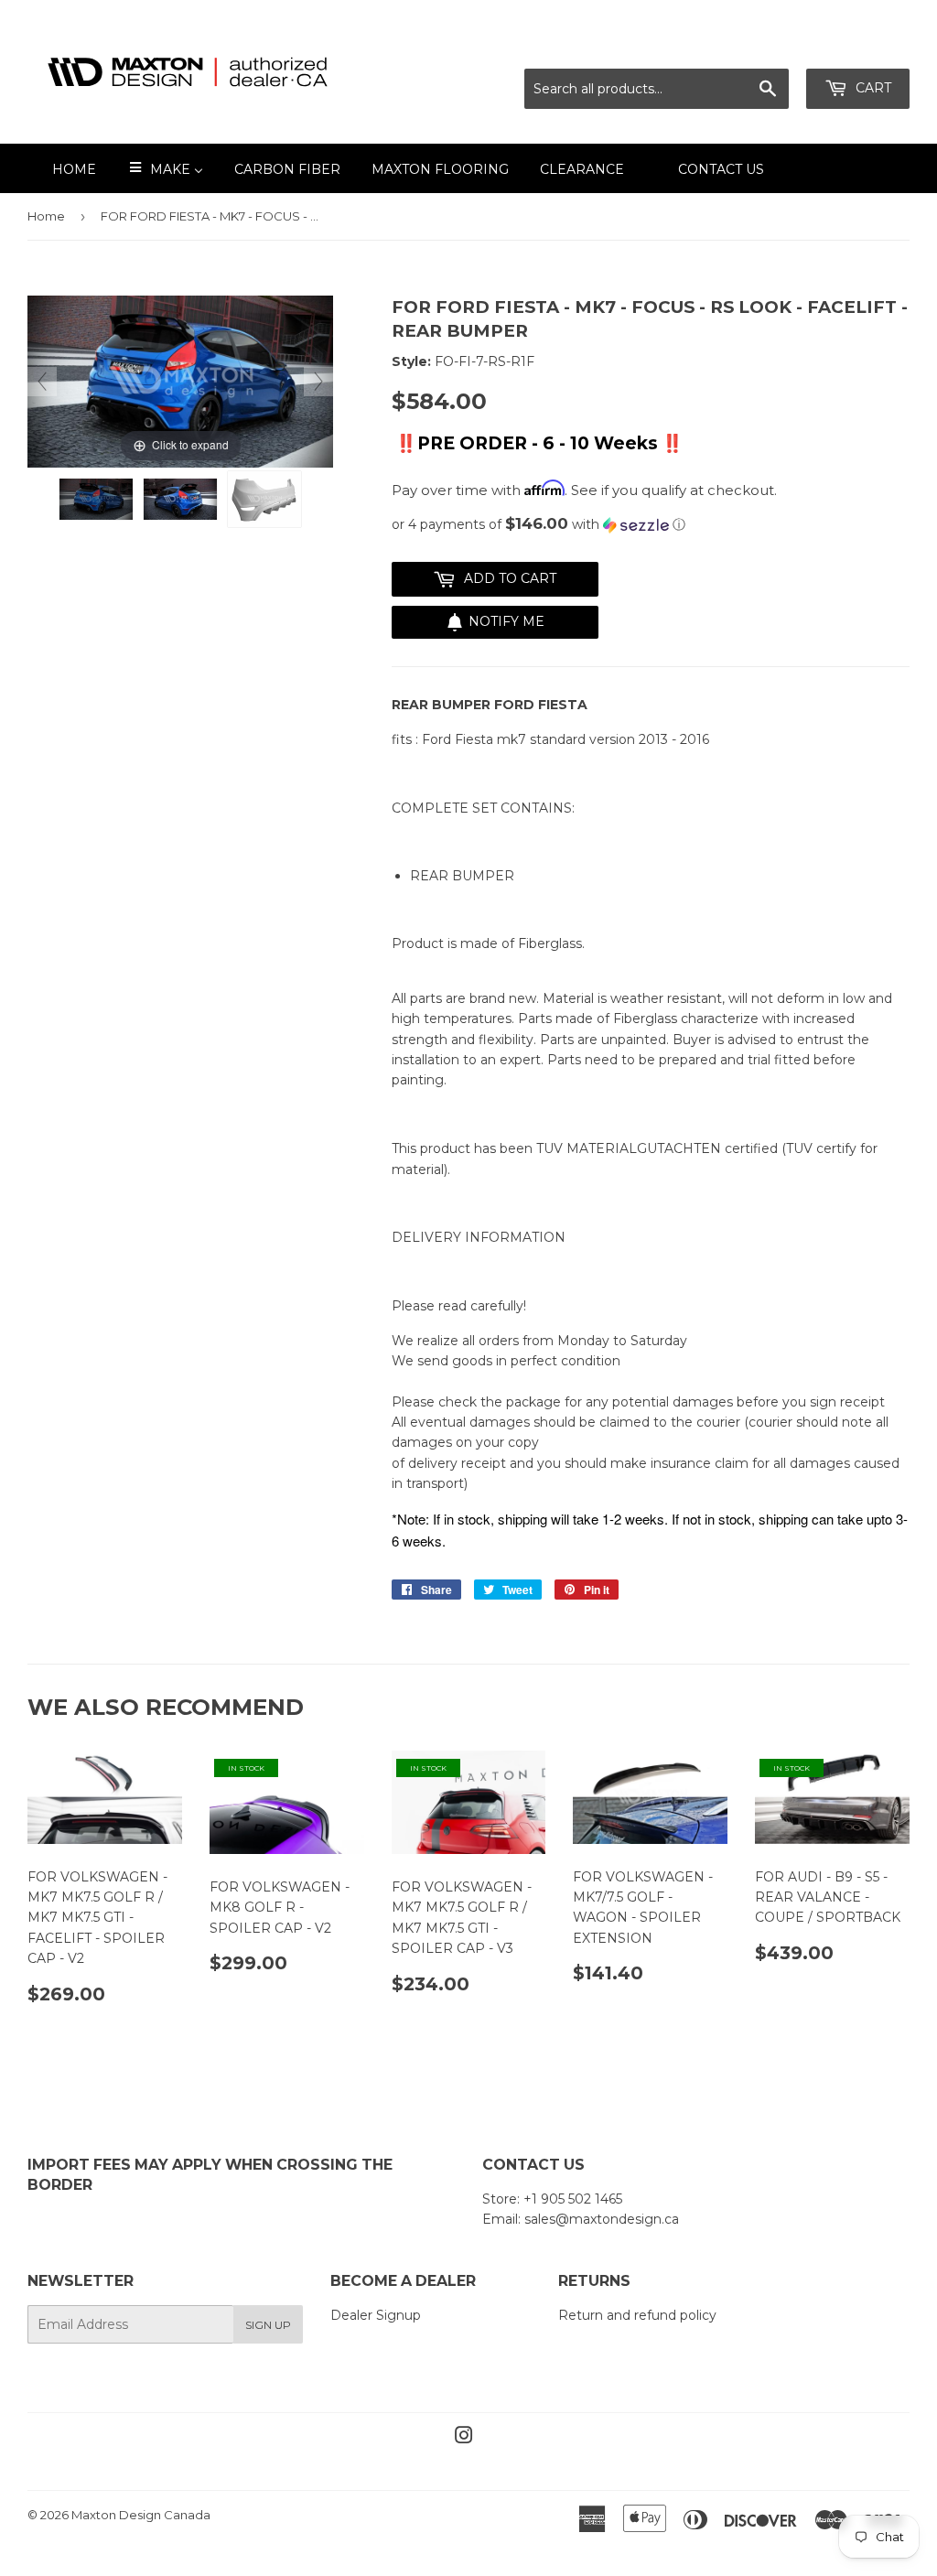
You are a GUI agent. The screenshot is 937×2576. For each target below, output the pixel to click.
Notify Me (506, 621)
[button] (651, 524)
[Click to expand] (180, 381)
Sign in (748, 46)
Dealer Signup (376, 2315)
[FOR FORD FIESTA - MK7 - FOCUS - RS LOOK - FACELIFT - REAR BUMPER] (96, 499)
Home (46, 216)
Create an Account (852, 46)
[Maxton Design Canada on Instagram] (464, 2438)
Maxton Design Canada (141, 2515)
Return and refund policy (637, 2315)
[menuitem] (63, 168)
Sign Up (268, 2325)
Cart (872, 88)
